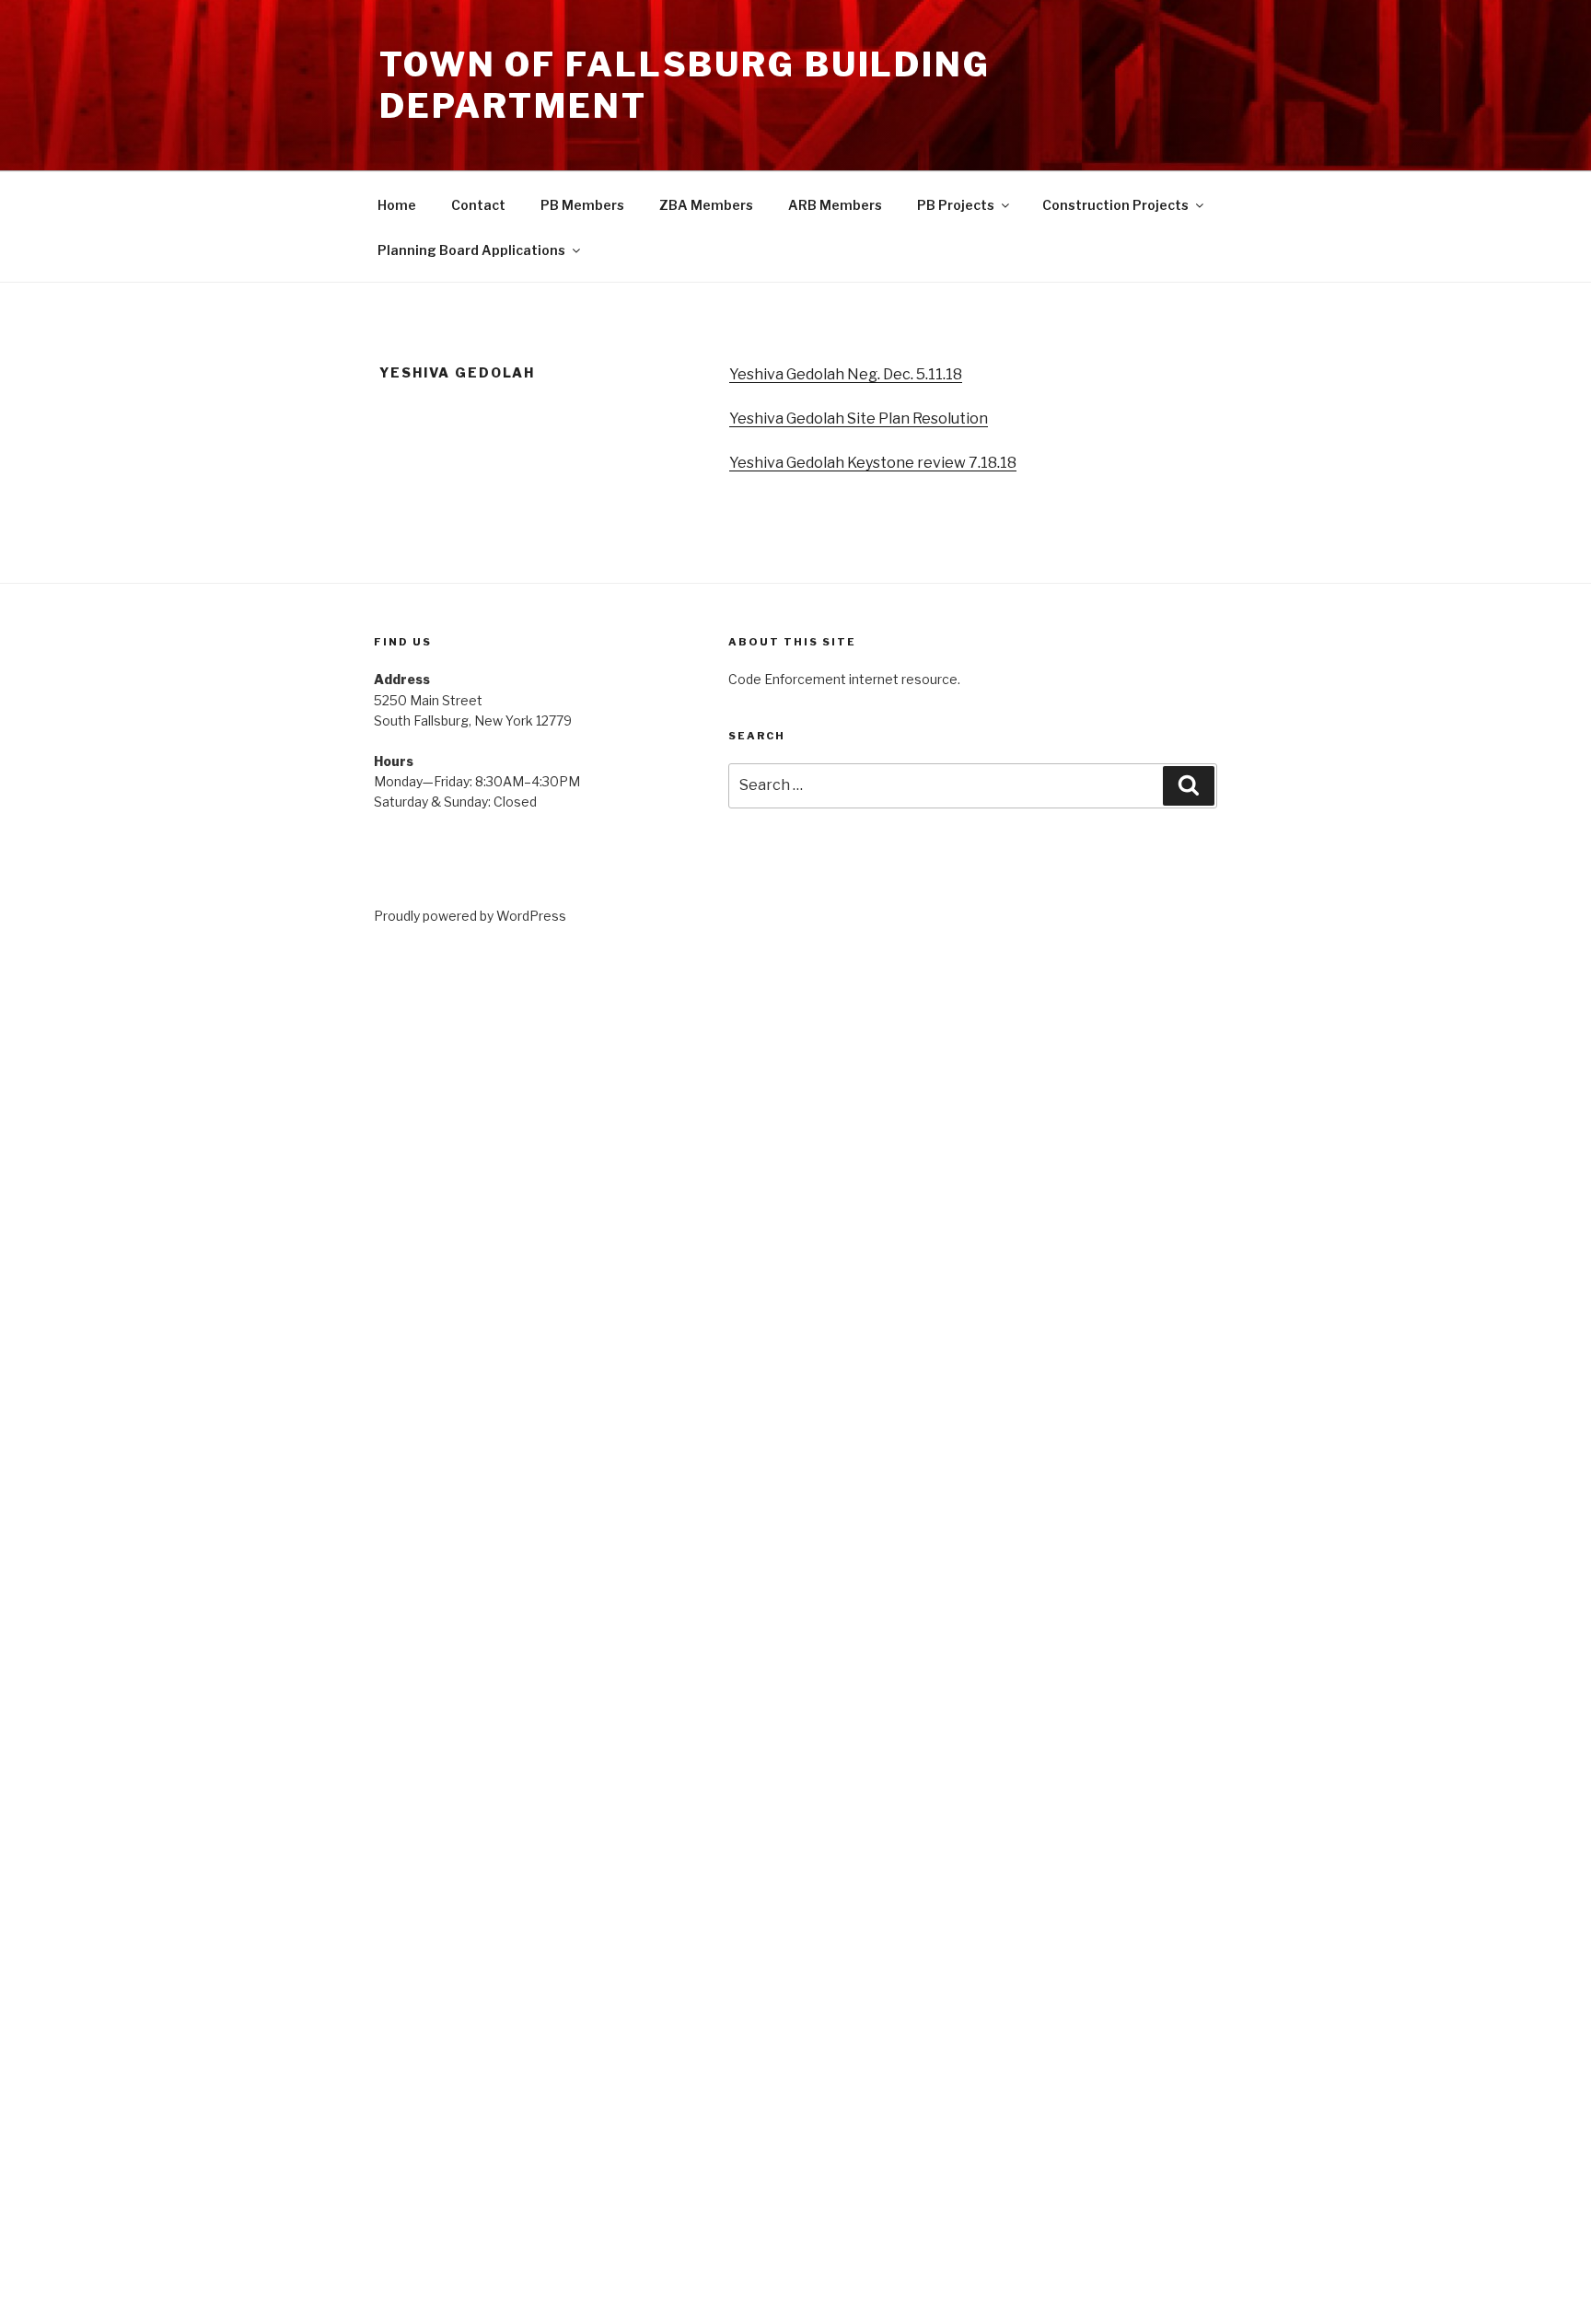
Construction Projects (1115, 205)
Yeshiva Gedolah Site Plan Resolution (859, 418)
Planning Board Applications (471, 250)
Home (397, 205)
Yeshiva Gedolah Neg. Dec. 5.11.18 (846, 374)
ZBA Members (706, 205)
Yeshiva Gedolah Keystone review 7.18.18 (873, 463)
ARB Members (835, 205)
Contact (478, 205)
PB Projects (956, 205)
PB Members (582, 205)
